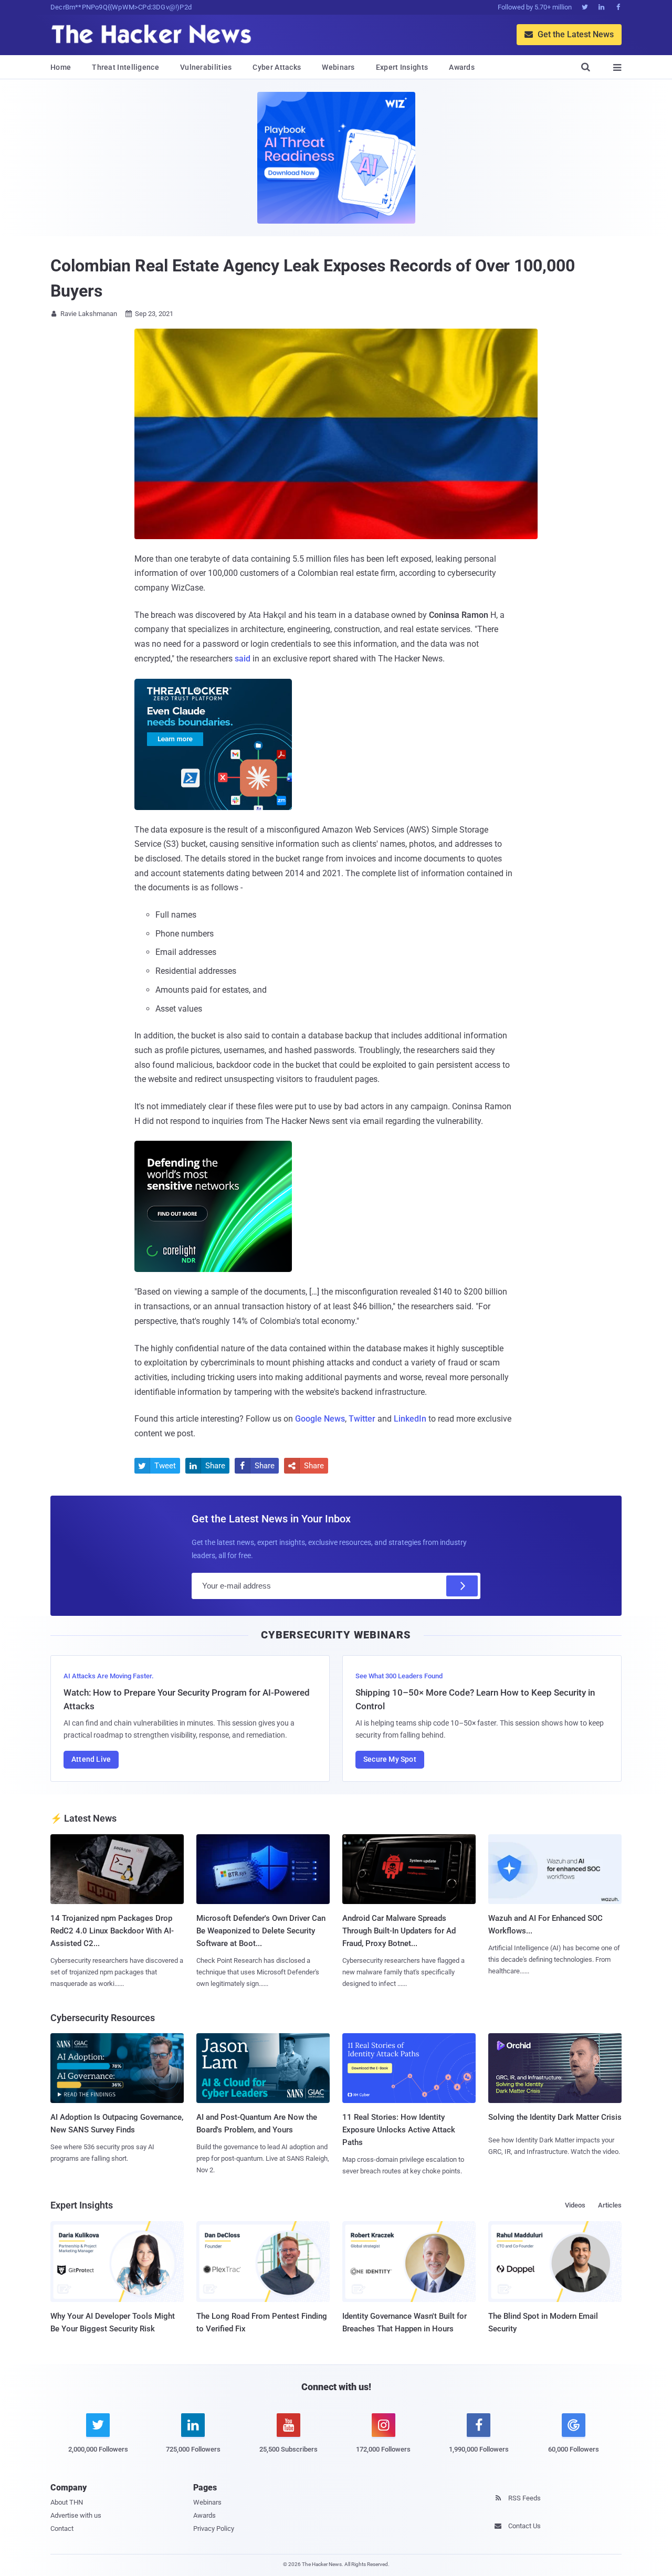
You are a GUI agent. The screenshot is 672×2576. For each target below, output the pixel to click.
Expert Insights (402, 67)
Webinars (338, 67)
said (243, 659)
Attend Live (91, 1759)
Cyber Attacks (277, 67)
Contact (62, 2528)
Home (61, 67)
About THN (67, 2502)
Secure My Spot (390, 1759)
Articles (610, 2205)
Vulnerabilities (206, 67)
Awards (462, 67)
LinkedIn (410, 1419)
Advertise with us (76, 2515)
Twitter (362, 1419)
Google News (320, 1419)
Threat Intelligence (125, 67)
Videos (575, 2205)
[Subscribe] (462, 1586)
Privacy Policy (214, 2528)
